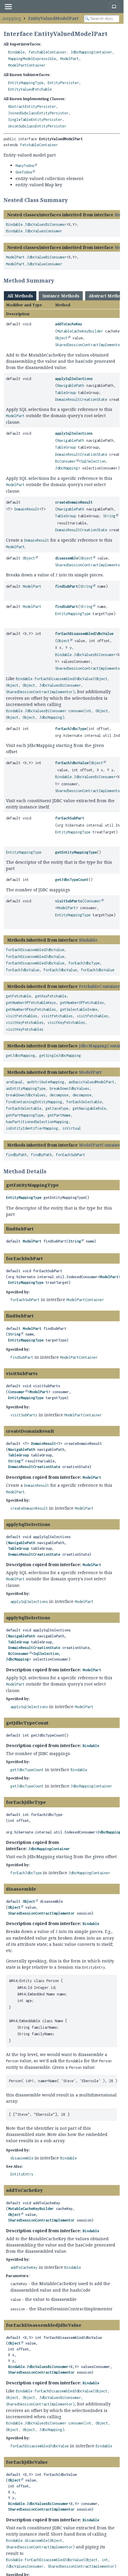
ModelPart (70, 59)
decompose (59, 1095)
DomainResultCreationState (81, 399)
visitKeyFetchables (25, 1023)
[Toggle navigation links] (8, 7)
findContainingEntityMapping (34, 1102)
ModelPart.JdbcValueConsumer (34, 264)
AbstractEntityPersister (32, 107)
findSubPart (67, 586)
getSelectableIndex (79, 1009)
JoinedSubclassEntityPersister (38, 113)
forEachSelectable (84, 1102)
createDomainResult (74, 502)
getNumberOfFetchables (82, 1003)
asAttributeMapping (46, 1082)
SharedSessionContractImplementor (88, 345)
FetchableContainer (48, 52)
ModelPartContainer (27, 65)
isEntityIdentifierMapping (32, 1128)
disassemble (67, 558)
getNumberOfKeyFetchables (31, 1009)
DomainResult (27, 509)
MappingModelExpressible (32, 59)
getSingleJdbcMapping (60, 1056)
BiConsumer (65, 461)
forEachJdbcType (71, 729)
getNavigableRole (89, 1108)
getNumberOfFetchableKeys (31, 1003)
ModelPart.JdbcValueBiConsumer (36, 257)
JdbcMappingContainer (91, 52)
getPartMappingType (25, 1115)
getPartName (59, 1115)
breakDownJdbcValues (70, 1088)
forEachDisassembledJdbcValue (84, 634)
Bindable (16, 52)
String (109, 516)
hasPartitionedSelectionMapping (37, 1122)
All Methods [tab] (20, 296)
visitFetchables (22, 1016)
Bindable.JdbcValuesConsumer (34, 231)
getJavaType (57, 1108)
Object (61, 338)
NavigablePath (71, 386)
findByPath (16, 1155)
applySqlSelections (74, 379)
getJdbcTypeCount (72, 880)
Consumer (93, 901)
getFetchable (18, 996)
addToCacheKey (69, 324)
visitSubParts (69, 901)
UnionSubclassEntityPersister (37, 126)
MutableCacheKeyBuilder (80, 331)
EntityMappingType (26, 83)
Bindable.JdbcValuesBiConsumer (36, 224)
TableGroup (65, 393)
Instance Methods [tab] (61, 296)
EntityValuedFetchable (30, 89)
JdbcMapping (67, 468)
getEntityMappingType (76, 852)
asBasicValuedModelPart (91, 1082)
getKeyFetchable (51, 996)
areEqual (14, 1082)
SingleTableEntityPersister (35, 120)
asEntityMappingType (26, 1088)
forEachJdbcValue (72, 763)
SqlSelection (93, 461)
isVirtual (72, 1128)
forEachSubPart (70, 818)
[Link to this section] (72, 200)
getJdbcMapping (21, 1056)
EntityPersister (63, 83)
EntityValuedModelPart (53, 18)
